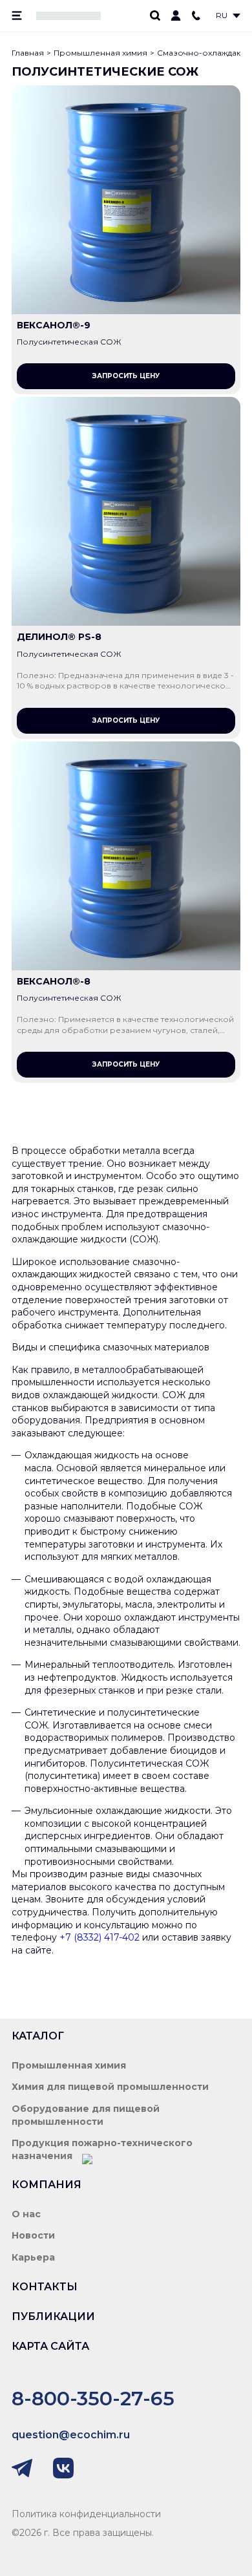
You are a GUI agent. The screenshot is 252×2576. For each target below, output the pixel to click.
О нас (26, 2214)
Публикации (53, 2316)
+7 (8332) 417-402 (100, 1937)
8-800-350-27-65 (93, 2399)
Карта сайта (50, 2346)
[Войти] (176, 16)
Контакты (45, 2287)
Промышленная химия (100, 53)
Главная (28, 53)
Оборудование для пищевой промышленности (86, 2115)
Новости (33, 2235)
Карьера (33, 2257)
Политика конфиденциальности (86, 2514)
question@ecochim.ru (71, 2435)
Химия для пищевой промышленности (110, 2087)
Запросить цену (126, 376)
